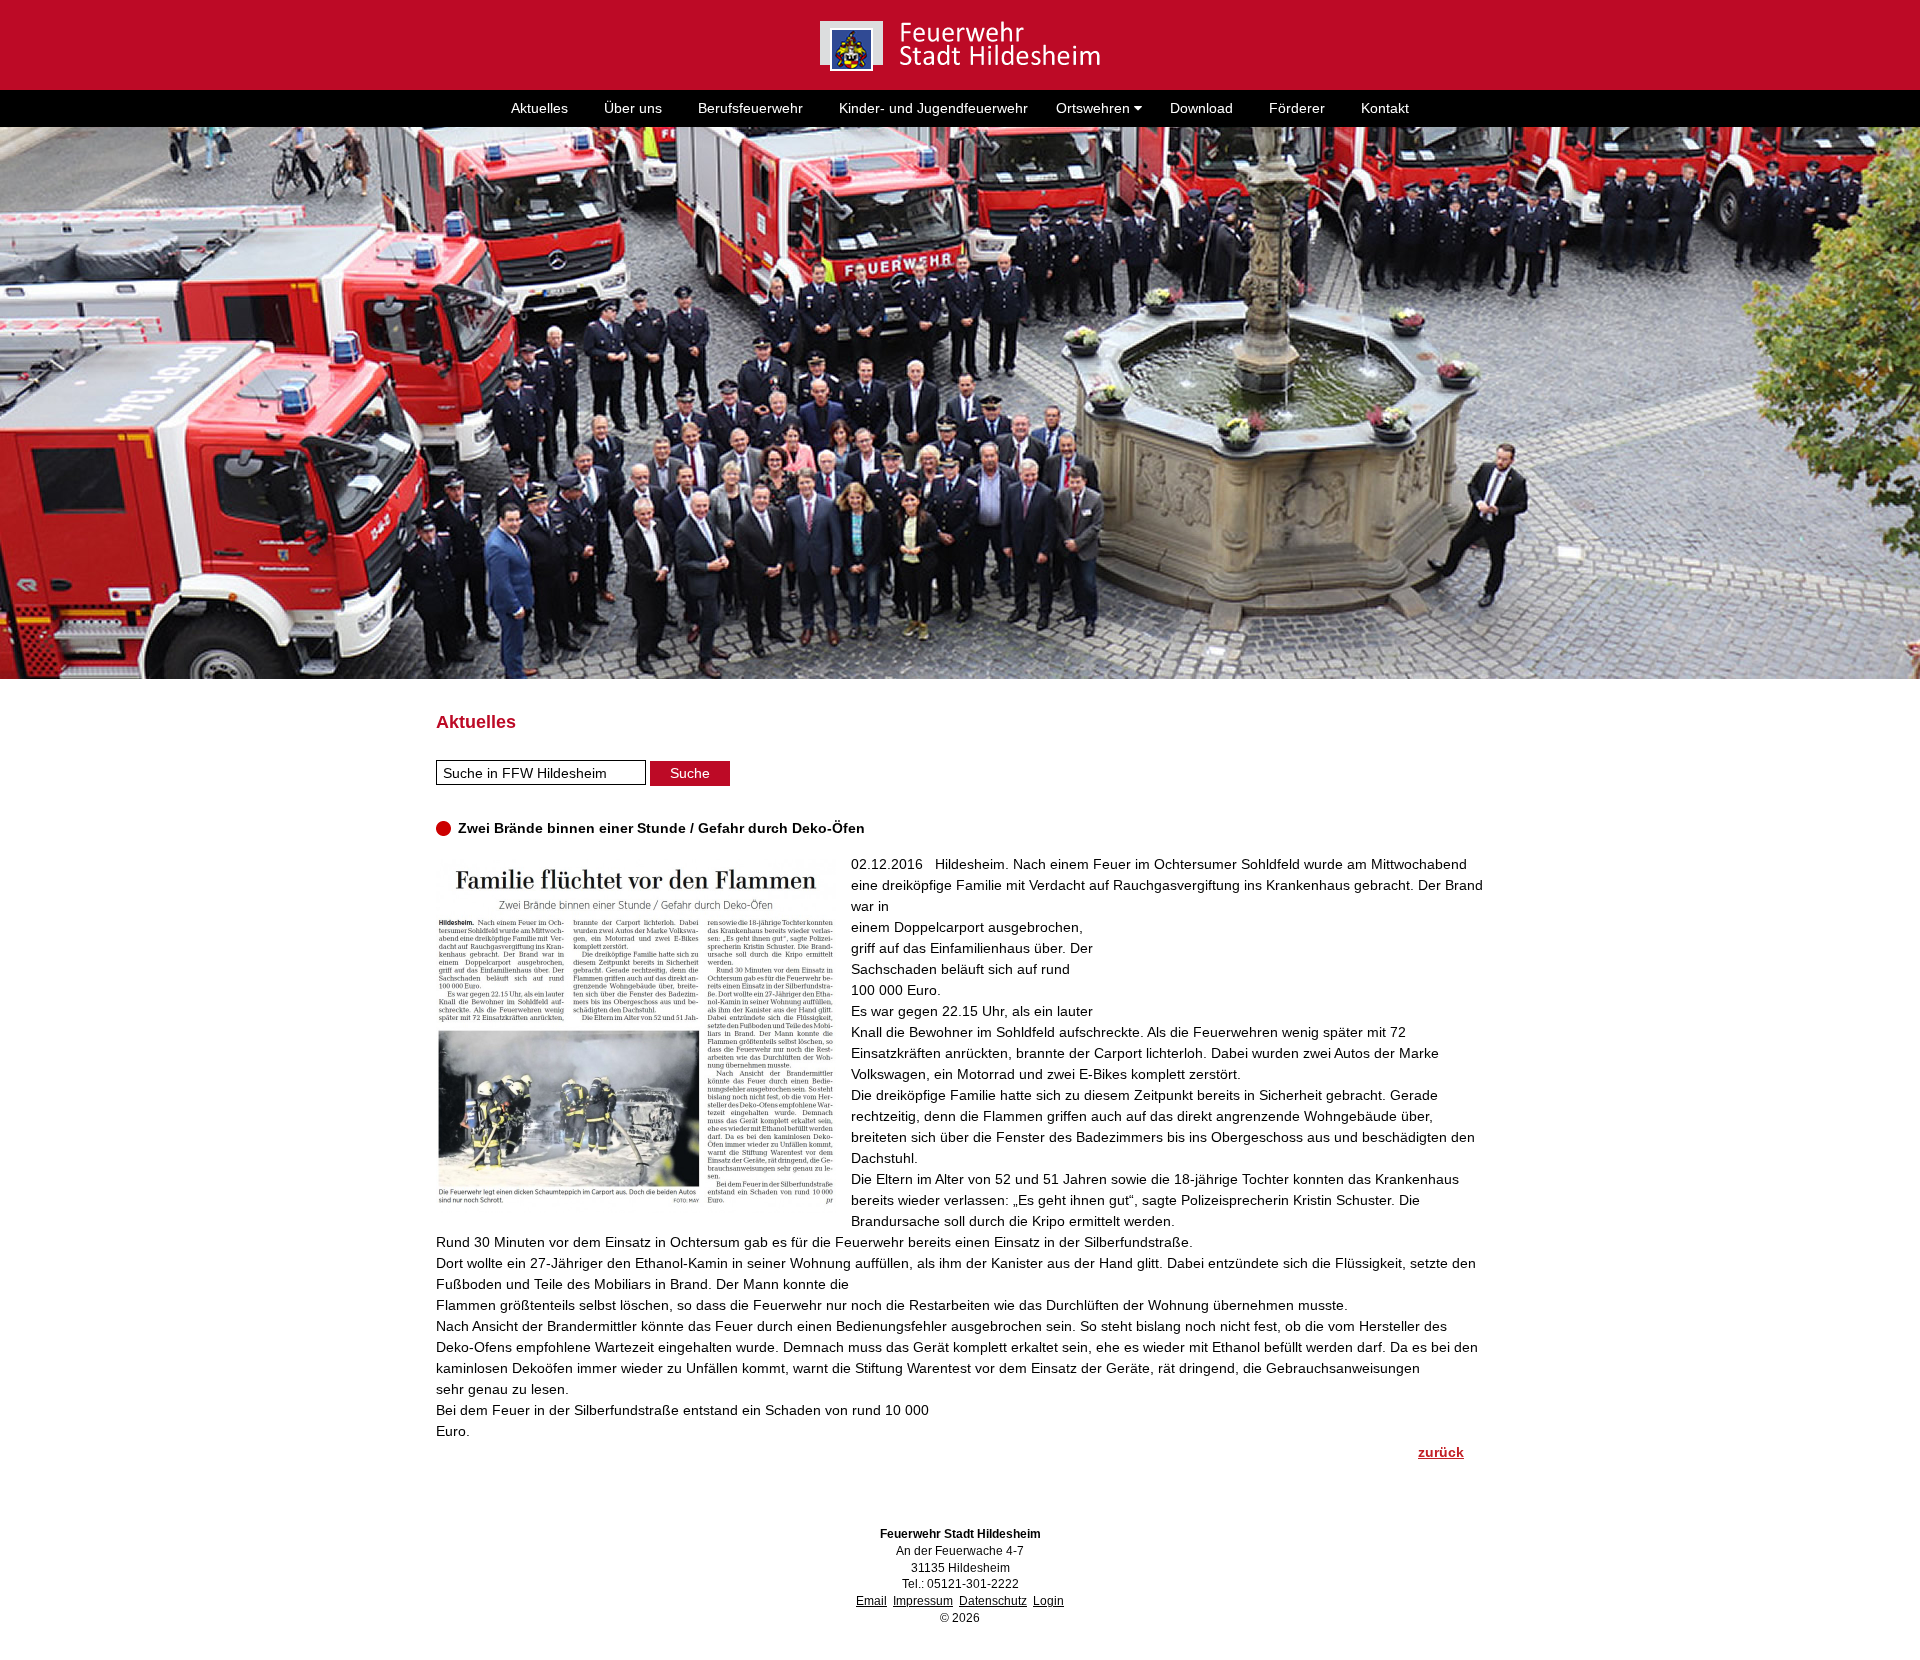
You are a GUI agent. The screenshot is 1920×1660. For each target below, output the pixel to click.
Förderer (1297, 108)
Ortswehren (1095, 108)
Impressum (923, 1601)
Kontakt (1385, 108)
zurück (1441, 1452)
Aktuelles (539, 108)
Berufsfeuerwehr (750, 108)
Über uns (633, 108)
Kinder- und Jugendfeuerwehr (933, 108)
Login (1048, 1601)
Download (1201, 108)
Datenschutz (993, 1601)
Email (871, 1601)
